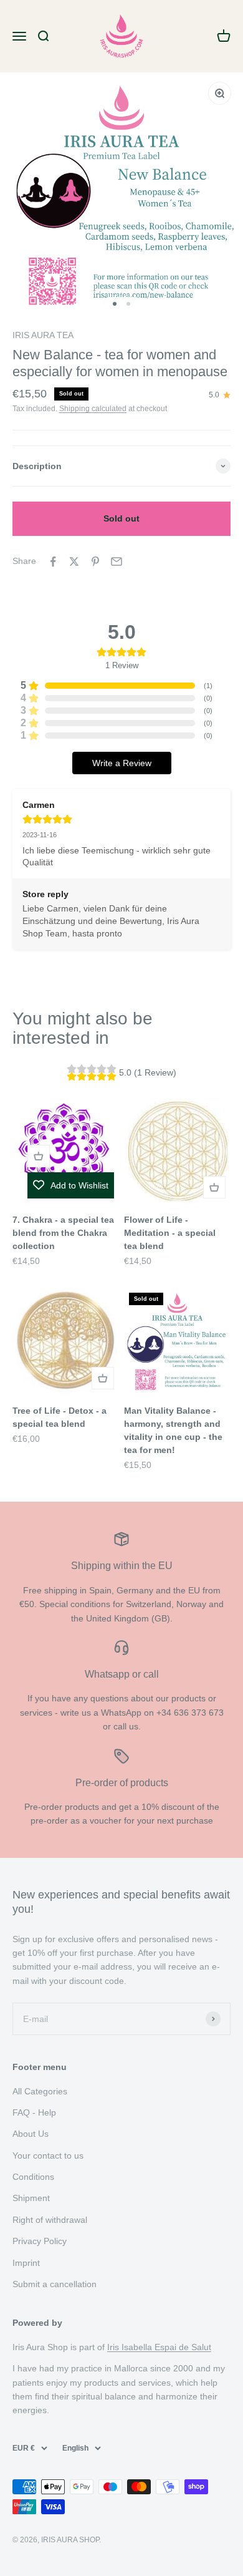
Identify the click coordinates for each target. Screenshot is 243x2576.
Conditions (33, 2177)
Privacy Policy (40, 2241)
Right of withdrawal (50, 2220)
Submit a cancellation (55, 2284)
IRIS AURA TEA (43, 335)
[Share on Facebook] (53, 561)
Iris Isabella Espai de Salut (159, 2347)
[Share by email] (117, 561)
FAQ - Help (34, 2112)
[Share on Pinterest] (95, 561)
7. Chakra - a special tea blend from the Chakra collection (63, 1233)
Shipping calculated (93, 409)
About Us (31, 2134)
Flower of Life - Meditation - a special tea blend (170, 1233)
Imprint (26, 2263)
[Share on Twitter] (74, 561)
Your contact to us (48, 2156)
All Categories (40, 2091)
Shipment (31, 2198)
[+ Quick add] (39, 1156)
